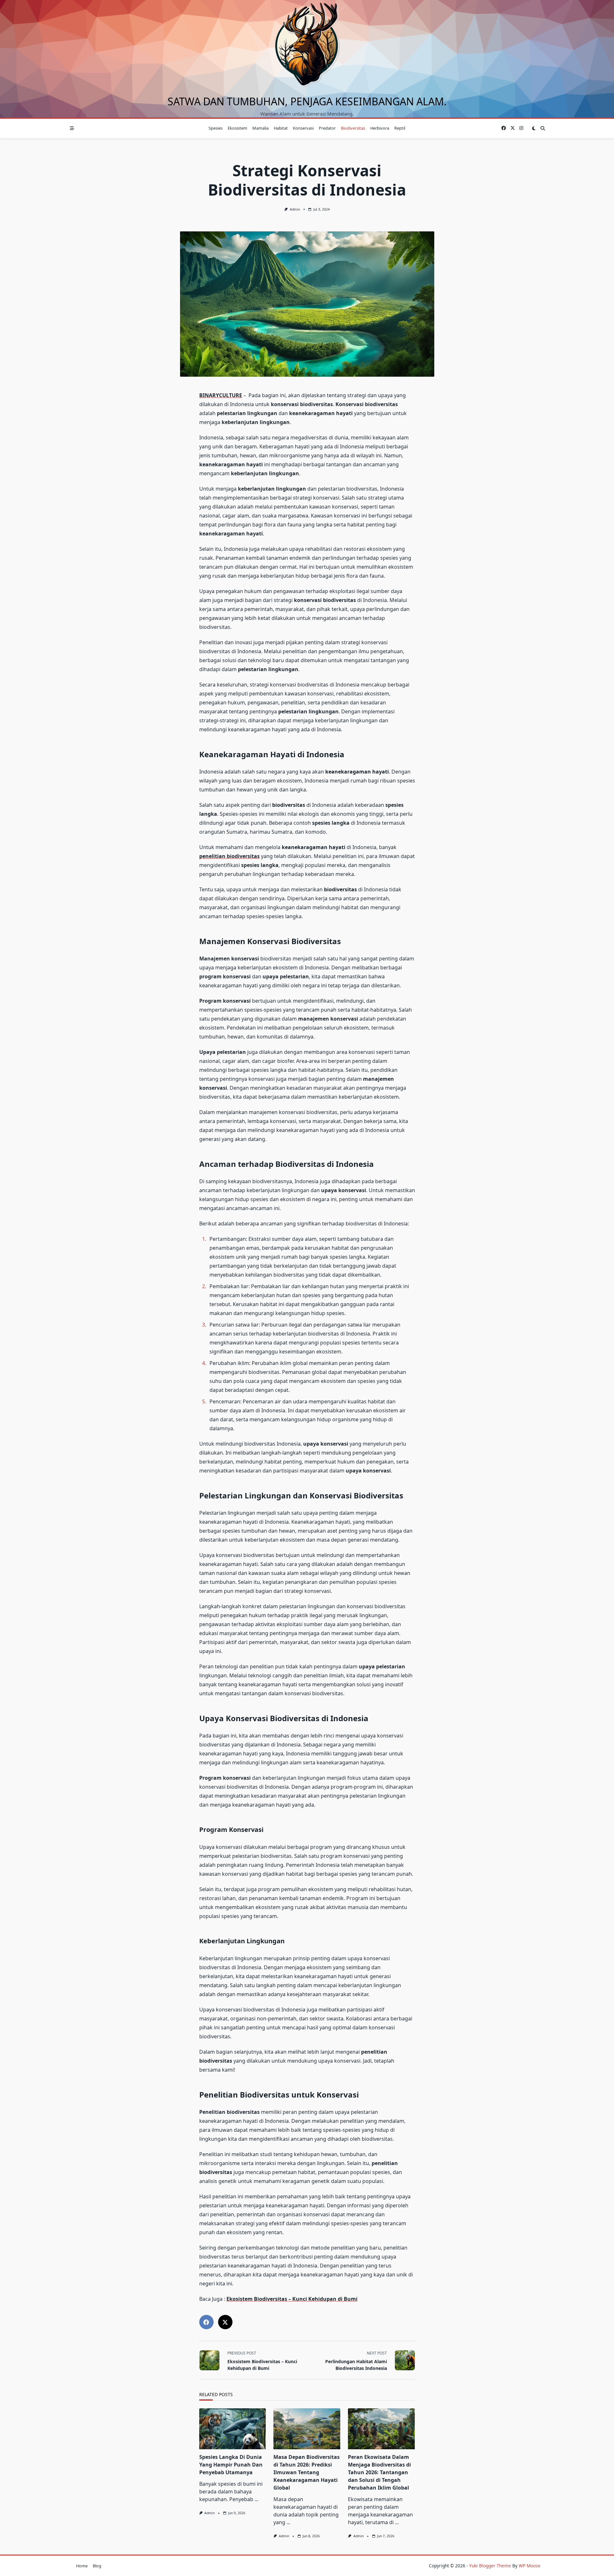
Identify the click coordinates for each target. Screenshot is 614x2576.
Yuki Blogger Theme (490, 2566)
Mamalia (260, 128)
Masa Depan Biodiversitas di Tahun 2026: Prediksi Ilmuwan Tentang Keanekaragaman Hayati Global (307, 2472)
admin (295, 209)
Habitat (281, 128)
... (256, 2499)
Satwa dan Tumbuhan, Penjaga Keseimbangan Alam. (307, 101)
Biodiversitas (353, 128)
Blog (97, 2566)
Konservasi (303, 128)
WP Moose (530, 2566)
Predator (327, 128)
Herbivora (380, 128)
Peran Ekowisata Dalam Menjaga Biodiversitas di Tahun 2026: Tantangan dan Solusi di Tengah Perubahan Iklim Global (379, 2472)
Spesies (216, 128)
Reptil (400, 128)
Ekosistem (237, 128)
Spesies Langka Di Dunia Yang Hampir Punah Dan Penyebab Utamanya (231, 2465)
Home (82, 2566)
